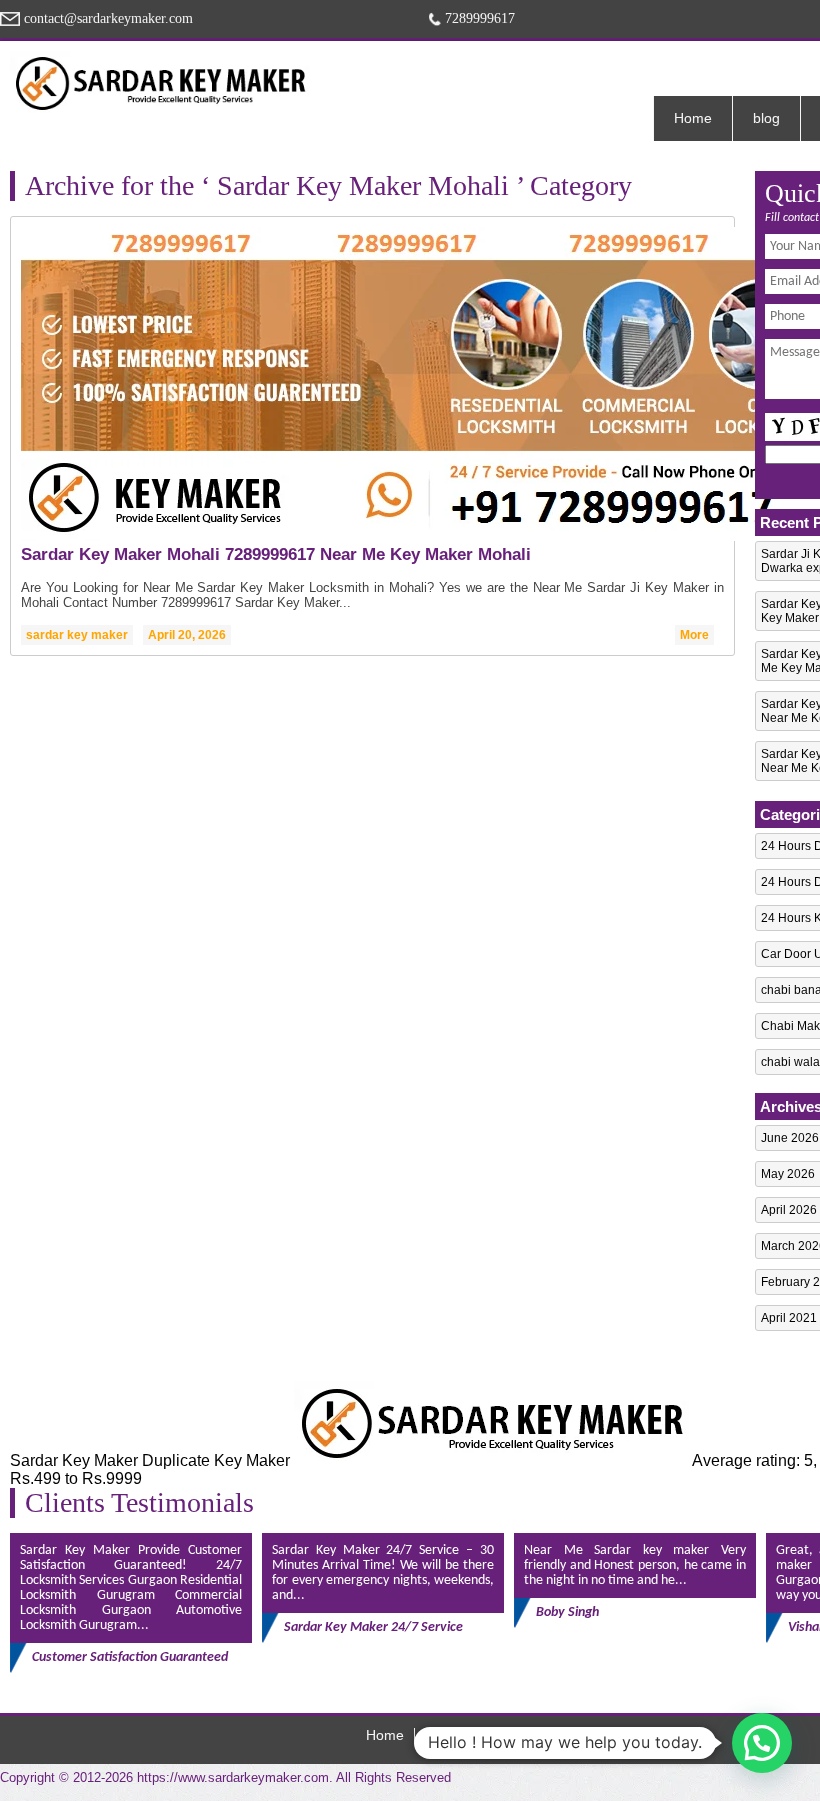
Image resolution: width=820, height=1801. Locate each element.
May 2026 (788, 1174)
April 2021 (789, 1318)
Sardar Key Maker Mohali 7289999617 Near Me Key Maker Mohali (276, 554)
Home (693, 118)
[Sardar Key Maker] (160, 83)
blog (766, 118)
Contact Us (567, 1735)
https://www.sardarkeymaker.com (233, 1777)
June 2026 (790, 1138)
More (694, 635)
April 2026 (789, 1210)
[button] (762, 1743)
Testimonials (468, 1735)
